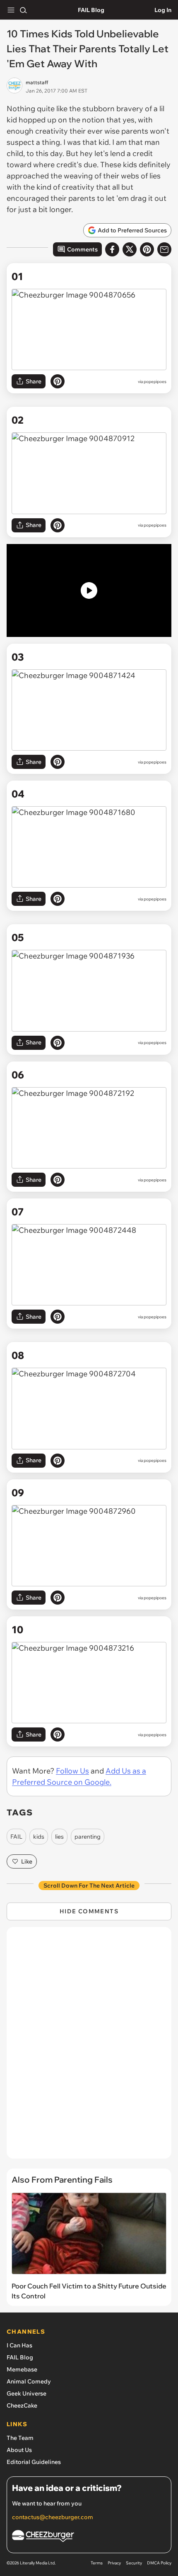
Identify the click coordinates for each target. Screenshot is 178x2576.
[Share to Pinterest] (147, 249)
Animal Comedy (29, 2381)
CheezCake (22, 2405)
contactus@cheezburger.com (53, 2517)
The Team (20, 2438)
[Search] (23, 10)
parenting (88, 1837)
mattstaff (37, 82)
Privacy (114, 2563)
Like (27, 1861)
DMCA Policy (159, 2563)
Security (134, 2563)
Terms (97, 2563)
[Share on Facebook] (112, 249)
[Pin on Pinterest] (58, 381)
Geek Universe (26, 2393)
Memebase (22, 2369)
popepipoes (155, 382)
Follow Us (72, 1771)
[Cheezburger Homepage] (89, 2537)
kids (39, 1837)
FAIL (16, 1837)
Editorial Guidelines (34, 2462)
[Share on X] (130, 249)
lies (59, 1837)
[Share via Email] (164, 249)
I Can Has (19, 2345)
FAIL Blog (91, 10)
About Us (19, 2450)
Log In (163, 10)
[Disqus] (89, 2047)
